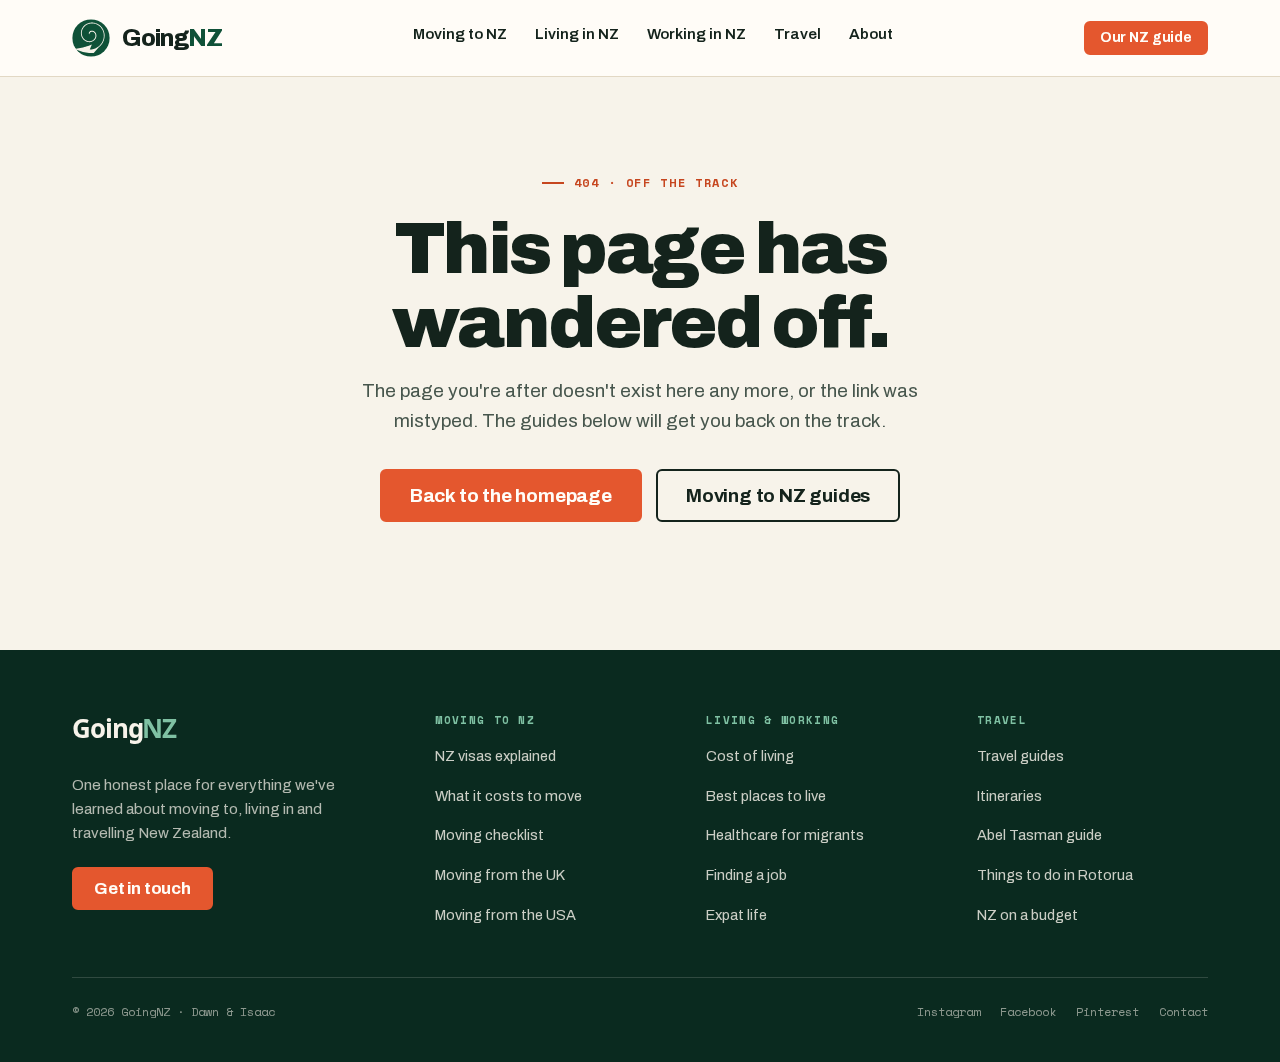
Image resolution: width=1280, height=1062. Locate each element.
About (871, 34)
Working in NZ (696, 34)
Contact (1183, 1011)
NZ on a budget (1027, 915)
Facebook (1028, 1011)
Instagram (948, 1011)
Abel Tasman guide (1039, 835)
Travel (797, 34)
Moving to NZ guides (778, 495)
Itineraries (1009, 796)
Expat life (736, 915)
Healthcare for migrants (785, 835)
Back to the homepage (511, 495)
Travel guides (1020, 756)
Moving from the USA (505, 915)
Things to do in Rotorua (1055, 875)
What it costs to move (508, 796)
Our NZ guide (1146, 37)
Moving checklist (489, 835)
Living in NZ (577, 34)
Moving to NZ (460, 34)
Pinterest (1107, 1011)
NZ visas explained (495, 756)
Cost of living (750, 756)
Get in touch (142, 888)
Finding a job (746, 875)
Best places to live (766, 796)
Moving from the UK (500, 875)
